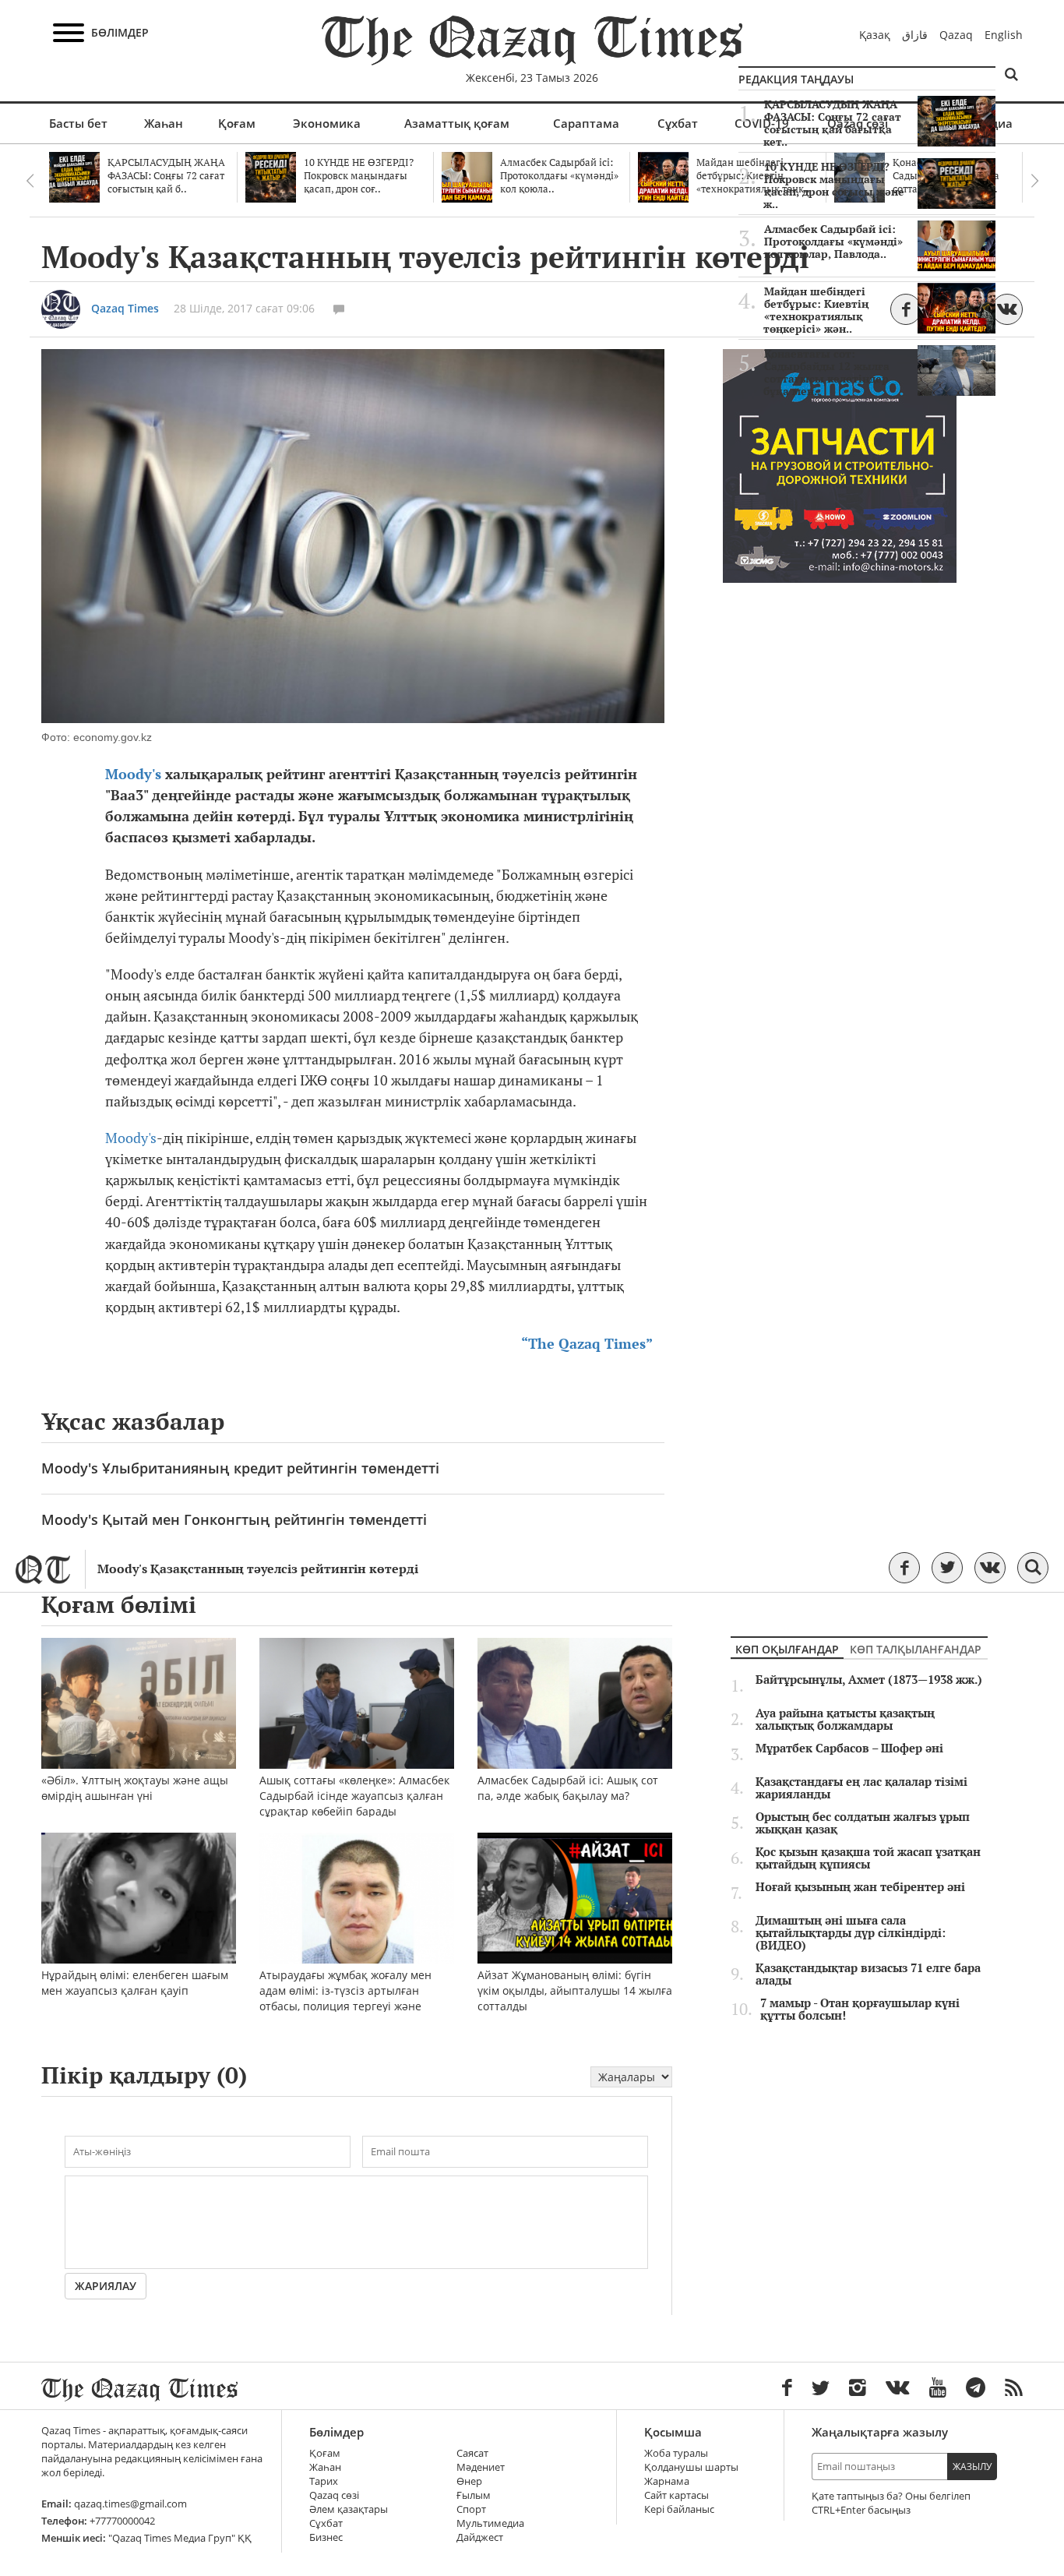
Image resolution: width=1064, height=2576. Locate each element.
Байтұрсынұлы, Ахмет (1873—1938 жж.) (869, 1680)
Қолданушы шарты (691, 2467)
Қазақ (875, 35)
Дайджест (480, 2537)
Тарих (324, 2481)
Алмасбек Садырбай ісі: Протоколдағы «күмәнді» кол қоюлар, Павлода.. (833, 242)
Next (1034, 181)
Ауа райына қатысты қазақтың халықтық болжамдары (845, 1720)
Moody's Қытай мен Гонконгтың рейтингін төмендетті (234, 1519)
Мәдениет (481, 2467)
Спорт (471, 2509)
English (1004, 35)
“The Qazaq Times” (587, 1344)
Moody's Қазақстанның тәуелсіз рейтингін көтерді (258, 1569)
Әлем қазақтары (349, 2509)
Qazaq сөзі (334, 2495)
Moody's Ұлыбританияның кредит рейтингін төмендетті (240, 1468)
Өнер (469, 2481)
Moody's (135, 774)
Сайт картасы (676, 2495)
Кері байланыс (679, 2509)
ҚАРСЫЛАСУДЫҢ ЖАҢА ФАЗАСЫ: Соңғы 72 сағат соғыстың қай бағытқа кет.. (832, 123)
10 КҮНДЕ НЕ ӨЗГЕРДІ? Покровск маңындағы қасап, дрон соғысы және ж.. (834, 185)
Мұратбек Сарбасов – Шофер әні (849, 1749)
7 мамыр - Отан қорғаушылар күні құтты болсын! (860, 2010)
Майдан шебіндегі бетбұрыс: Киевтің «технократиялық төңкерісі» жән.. (816, 310)
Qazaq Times (125, 308)
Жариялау (106, 2286)
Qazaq (956, 35)
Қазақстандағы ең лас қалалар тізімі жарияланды (861, 1788)
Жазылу (972, 2467)
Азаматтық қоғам (457, 123)
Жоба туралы (676, 2453)
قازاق (915, 35)
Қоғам (237, 123)
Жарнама (667, 2481)
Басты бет (78, 123)
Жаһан (164, 123)
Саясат (472, 2453)
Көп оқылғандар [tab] (787, 1649)
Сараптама (586, 123)
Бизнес (326, 2537)
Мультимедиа (490, 2523)
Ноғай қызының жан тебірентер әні (860, 1887)
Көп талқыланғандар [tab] (916, 1649)
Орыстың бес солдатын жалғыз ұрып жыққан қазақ (863, 1823)
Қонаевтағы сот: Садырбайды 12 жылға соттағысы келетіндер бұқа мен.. (826, 372)
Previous (30, 181)
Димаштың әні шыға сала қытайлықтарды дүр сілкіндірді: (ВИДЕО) (851, 1933)
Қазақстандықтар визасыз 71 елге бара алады (868, 1974)
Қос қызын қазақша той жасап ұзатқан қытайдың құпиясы (868, 1858)
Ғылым (474, 2495)
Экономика (327, 123)
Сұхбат (678, 123)
